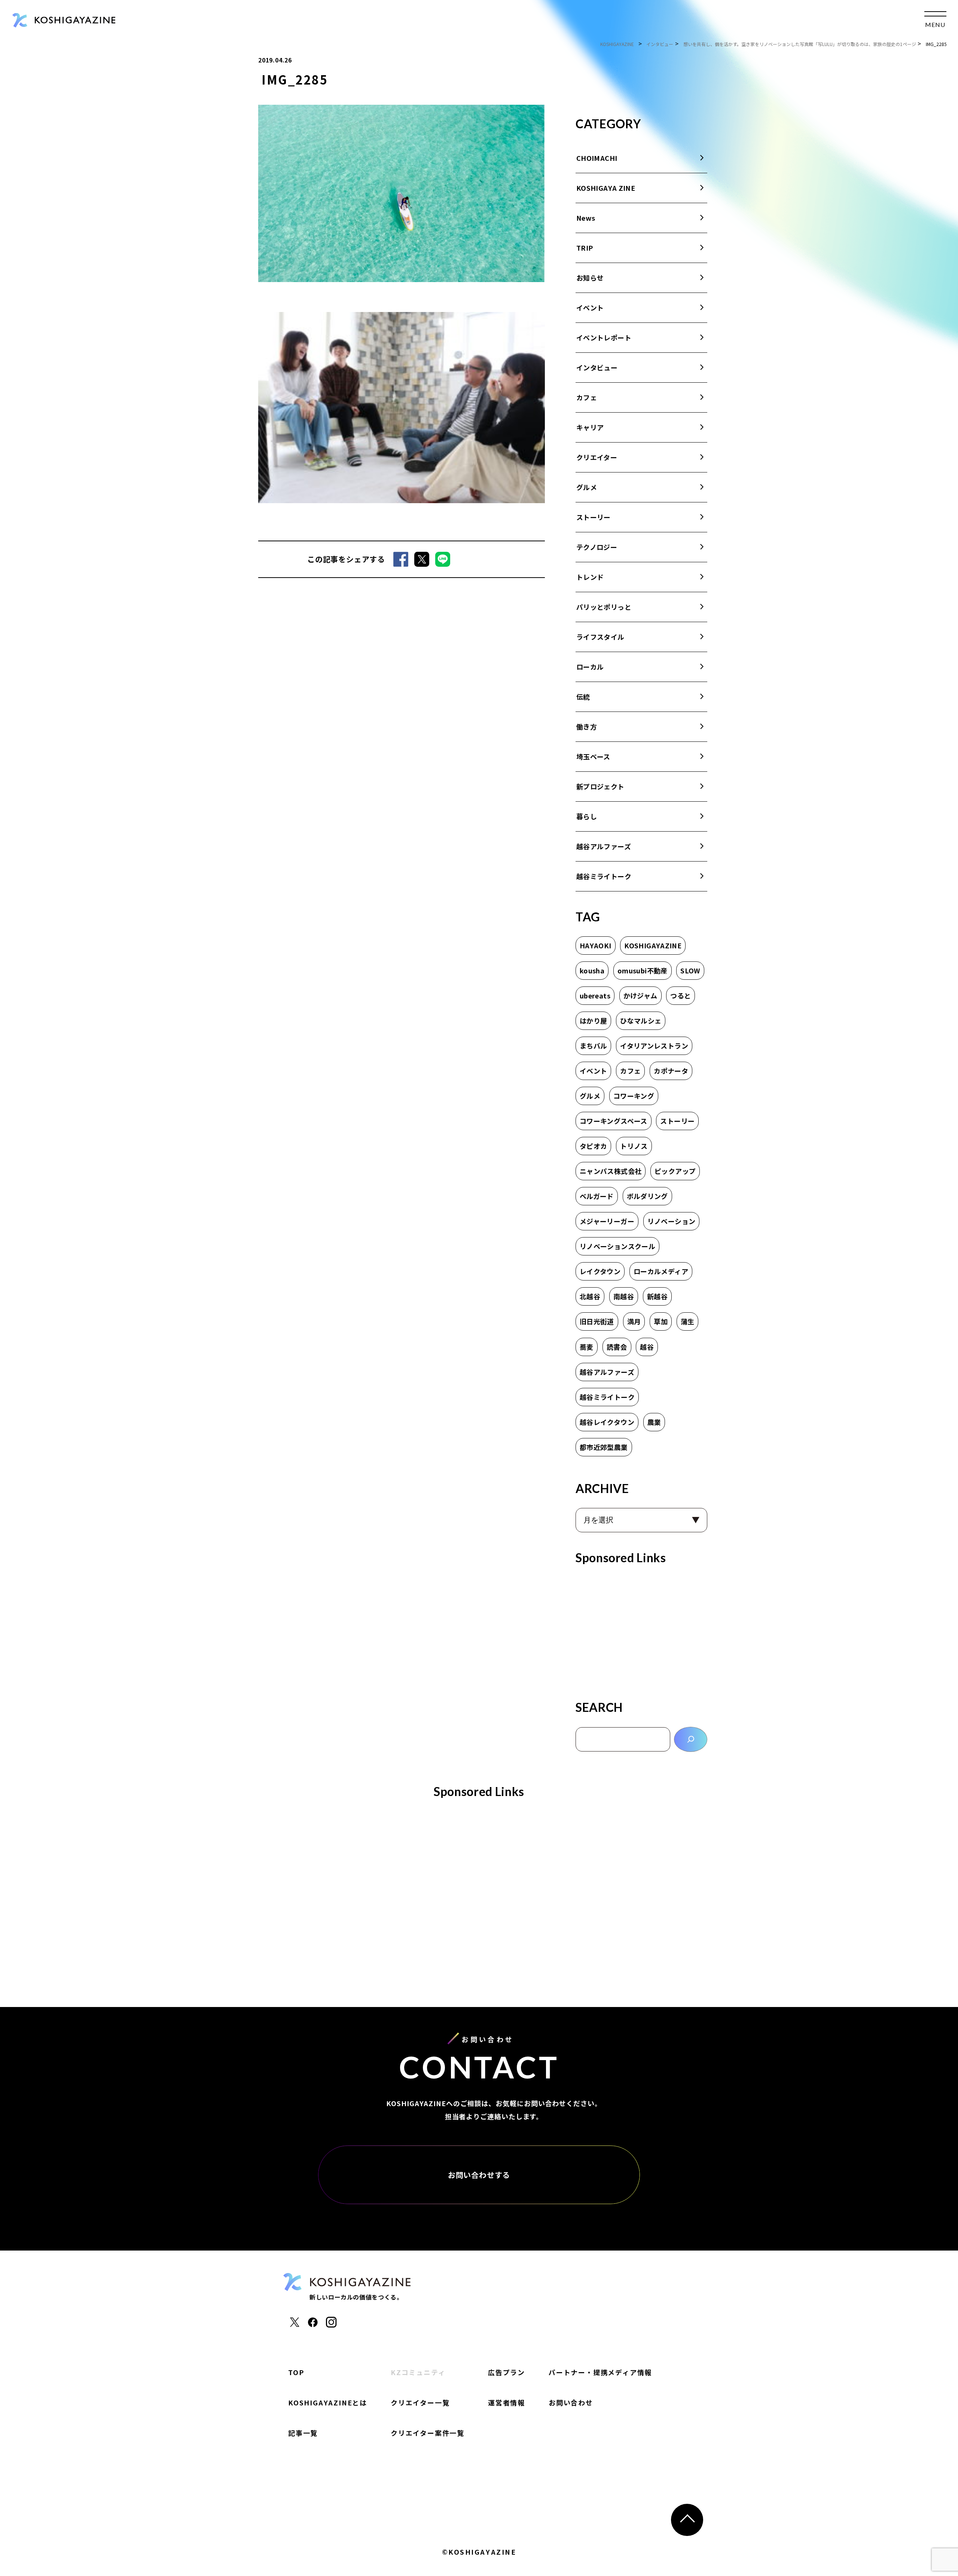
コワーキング (634, 1096)
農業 (654, 1422)
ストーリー (594, 517)
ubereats (595, 995)
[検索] (691, 1739)
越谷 (647, 1347)
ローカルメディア (661, 1271)
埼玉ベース (593, 756)
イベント (590, 308)
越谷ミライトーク (604, 876)
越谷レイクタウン (607, 1422)
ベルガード (597, 1196)
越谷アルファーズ (604, 846)
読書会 (617, 1347)
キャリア (590, 427)
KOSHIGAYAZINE (653, 945)
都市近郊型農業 (604, 1447)
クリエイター (597, 457)
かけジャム (640, 995)
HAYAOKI (596, 945)
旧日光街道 (597, 1321)
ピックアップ (675, 1171)
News (586, 218)
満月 (634, 1321)
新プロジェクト (600, 786)
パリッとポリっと (604, 607)
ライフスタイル (600, 637)
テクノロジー (597, 547)
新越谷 (657, 1296)
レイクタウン (600, 1271)
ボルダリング (647, 1196)
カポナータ (671, 1071)
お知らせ (590, 278)
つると (681, 995)
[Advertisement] (641, 1630)
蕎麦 (587, 1347)
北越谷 (590, 1296)
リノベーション (672, 1221)
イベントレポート (604, 337)
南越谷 (624, 1296)
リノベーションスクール (617, 1246)
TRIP (585, 248)
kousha (592, 970)
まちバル (593, 1046)
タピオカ (593, 1146)
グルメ (587, 487)
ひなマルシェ (641, 1021)
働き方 (587, 726)
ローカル (590, 667)
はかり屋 (593, 1021)
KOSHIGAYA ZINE (606, 188)
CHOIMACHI (597, 158)
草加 (661, 1321)
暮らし (587, 816)
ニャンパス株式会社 (611, 1171)
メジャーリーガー (607, 1221)
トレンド (590, 577)
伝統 (583, 697)
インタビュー (597, 367)
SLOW (690, 970)
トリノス (634, 1146)
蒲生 (688, 1321)
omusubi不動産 (643, 970)
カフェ (587, 397)
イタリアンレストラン (654, 1046)
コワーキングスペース (614, 1121)
